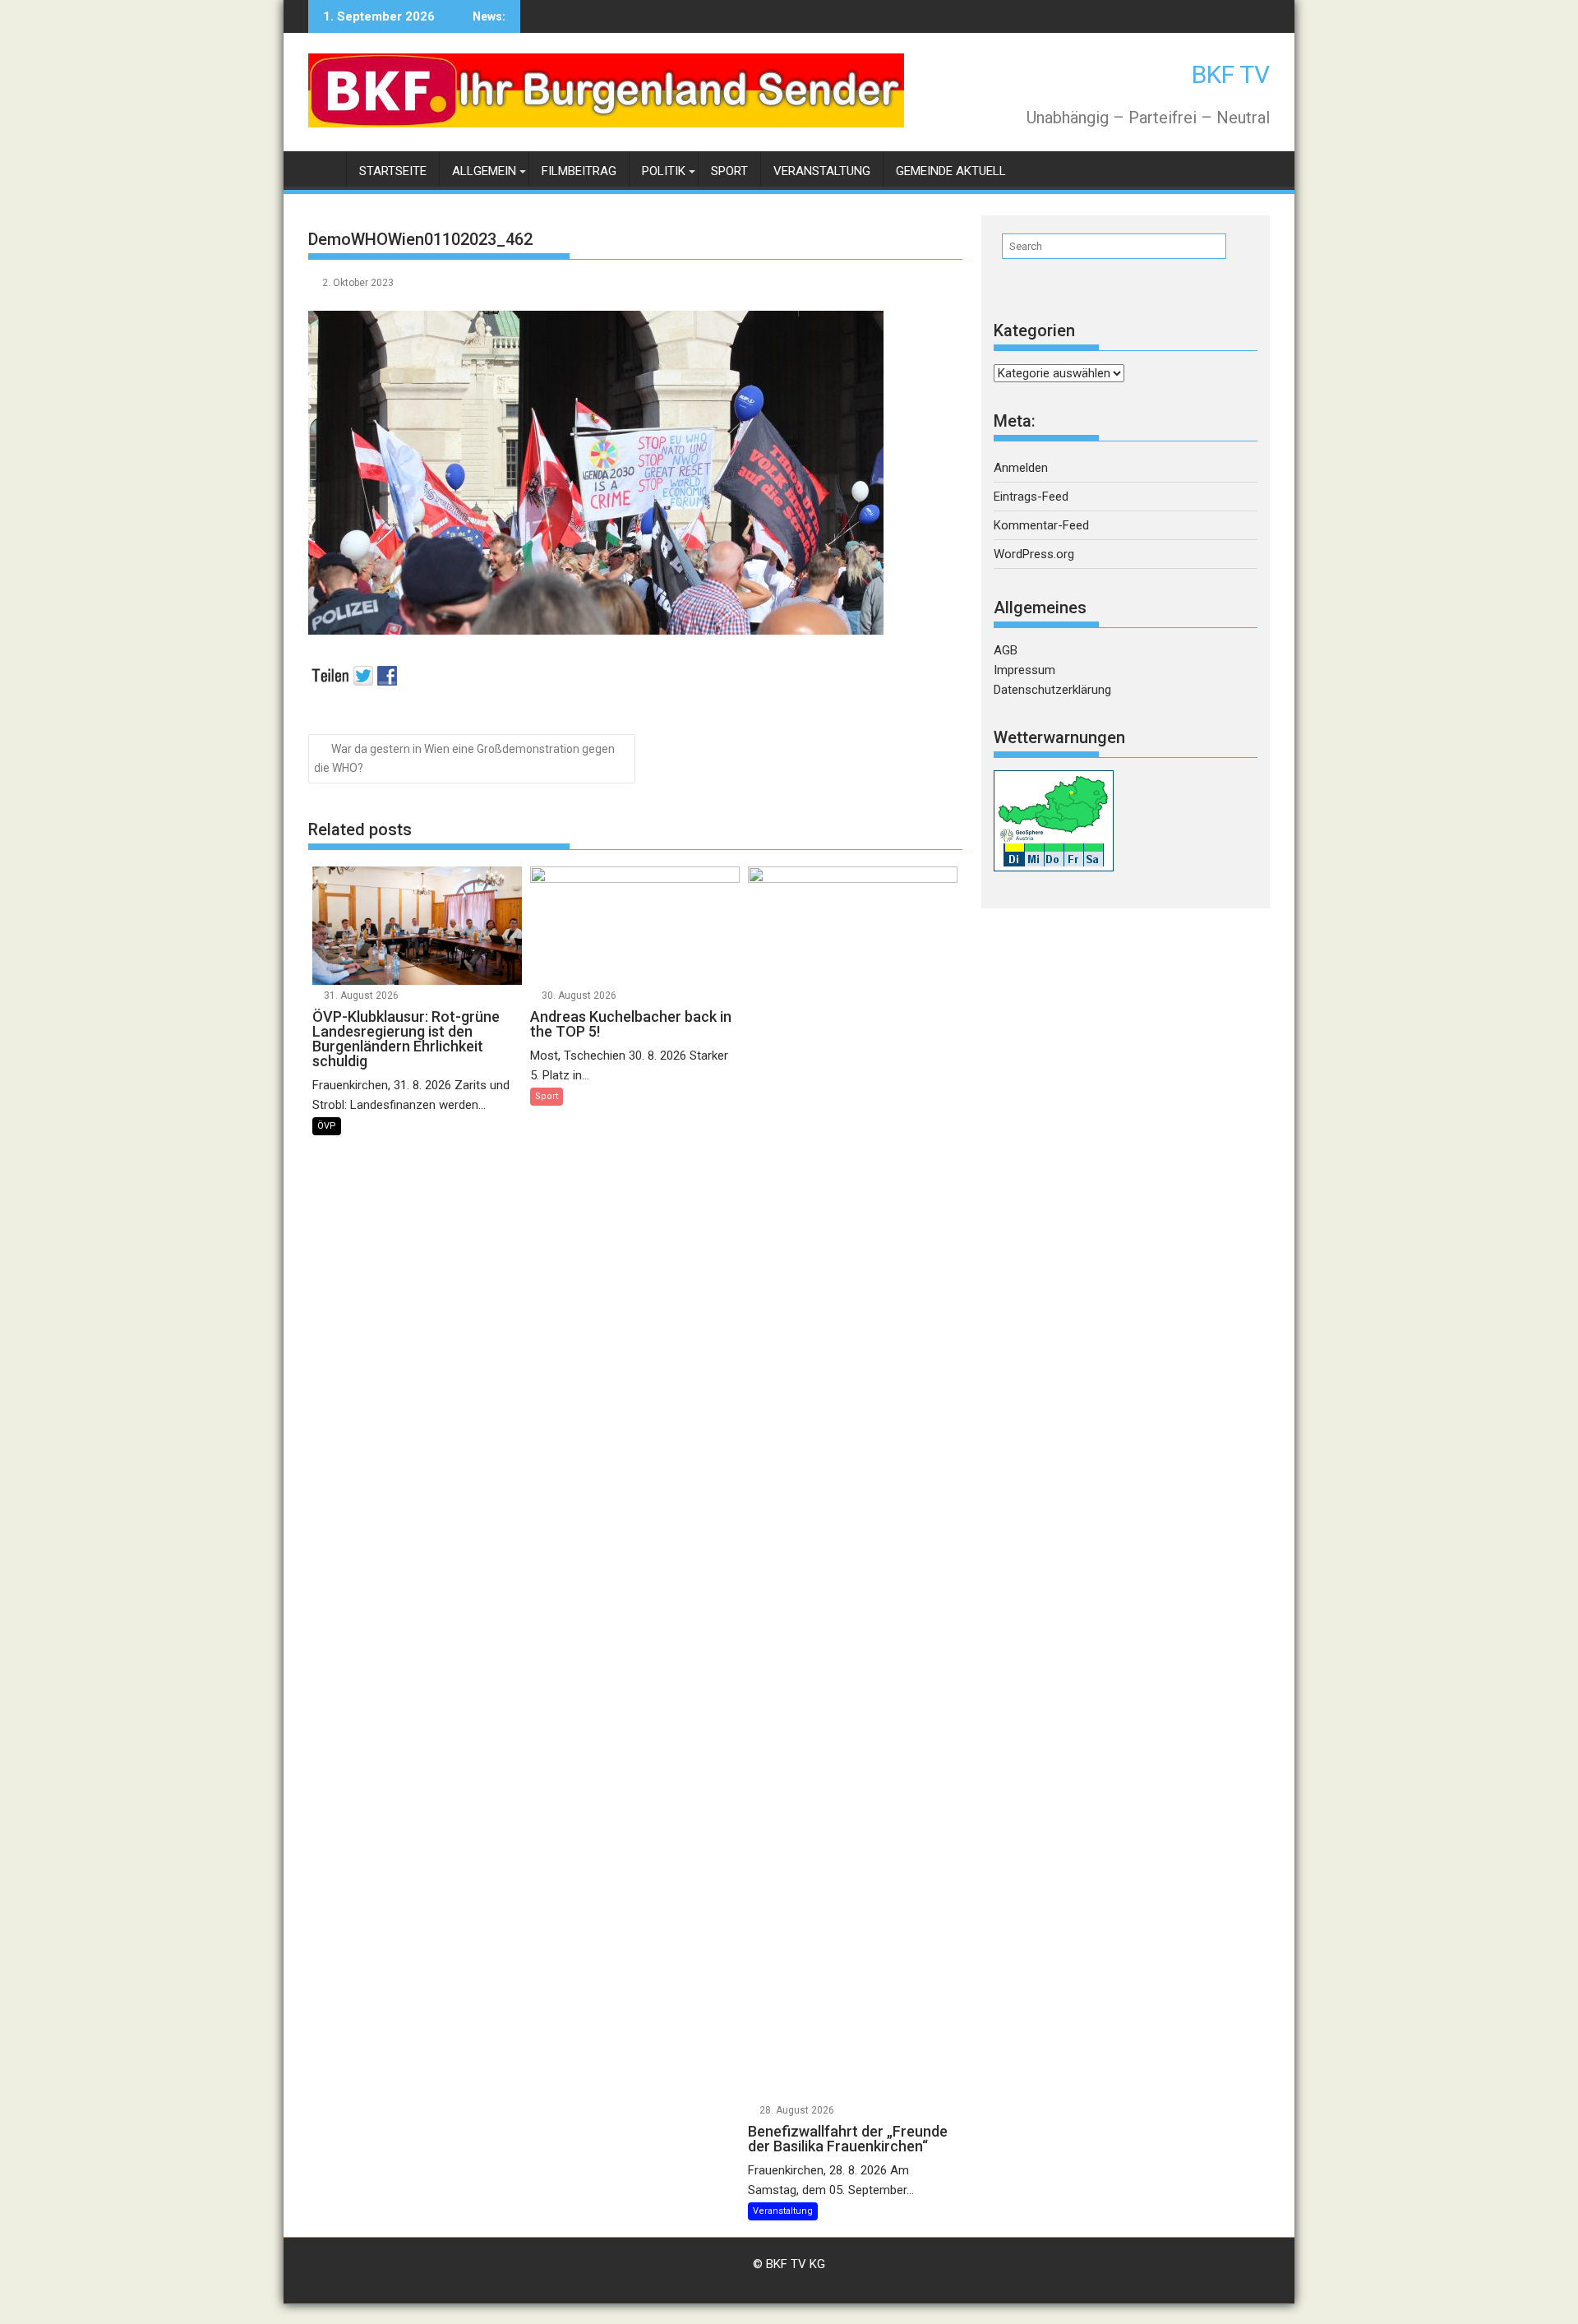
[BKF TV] (324, 168)
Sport (729, 171)
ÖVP (327, 1126)
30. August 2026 (579, 996)
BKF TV (1231, 74)
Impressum (1024, 670)
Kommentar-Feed (1041, 525)
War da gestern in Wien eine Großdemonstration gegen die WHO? (464, 758)
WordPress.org (1034, 554)
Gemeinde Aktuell (951, 171)
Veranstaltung (822, 171)
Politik (664, 171)
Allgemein (484, 171)
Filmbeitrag (579, 171)
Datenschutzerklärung (1052, 690)
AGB (1006, 650)
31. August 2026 (361, 996)
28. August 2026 (797, 2110)
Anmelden (1021, 468)
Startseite (393, 171)
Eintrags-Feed (1031, 497)
